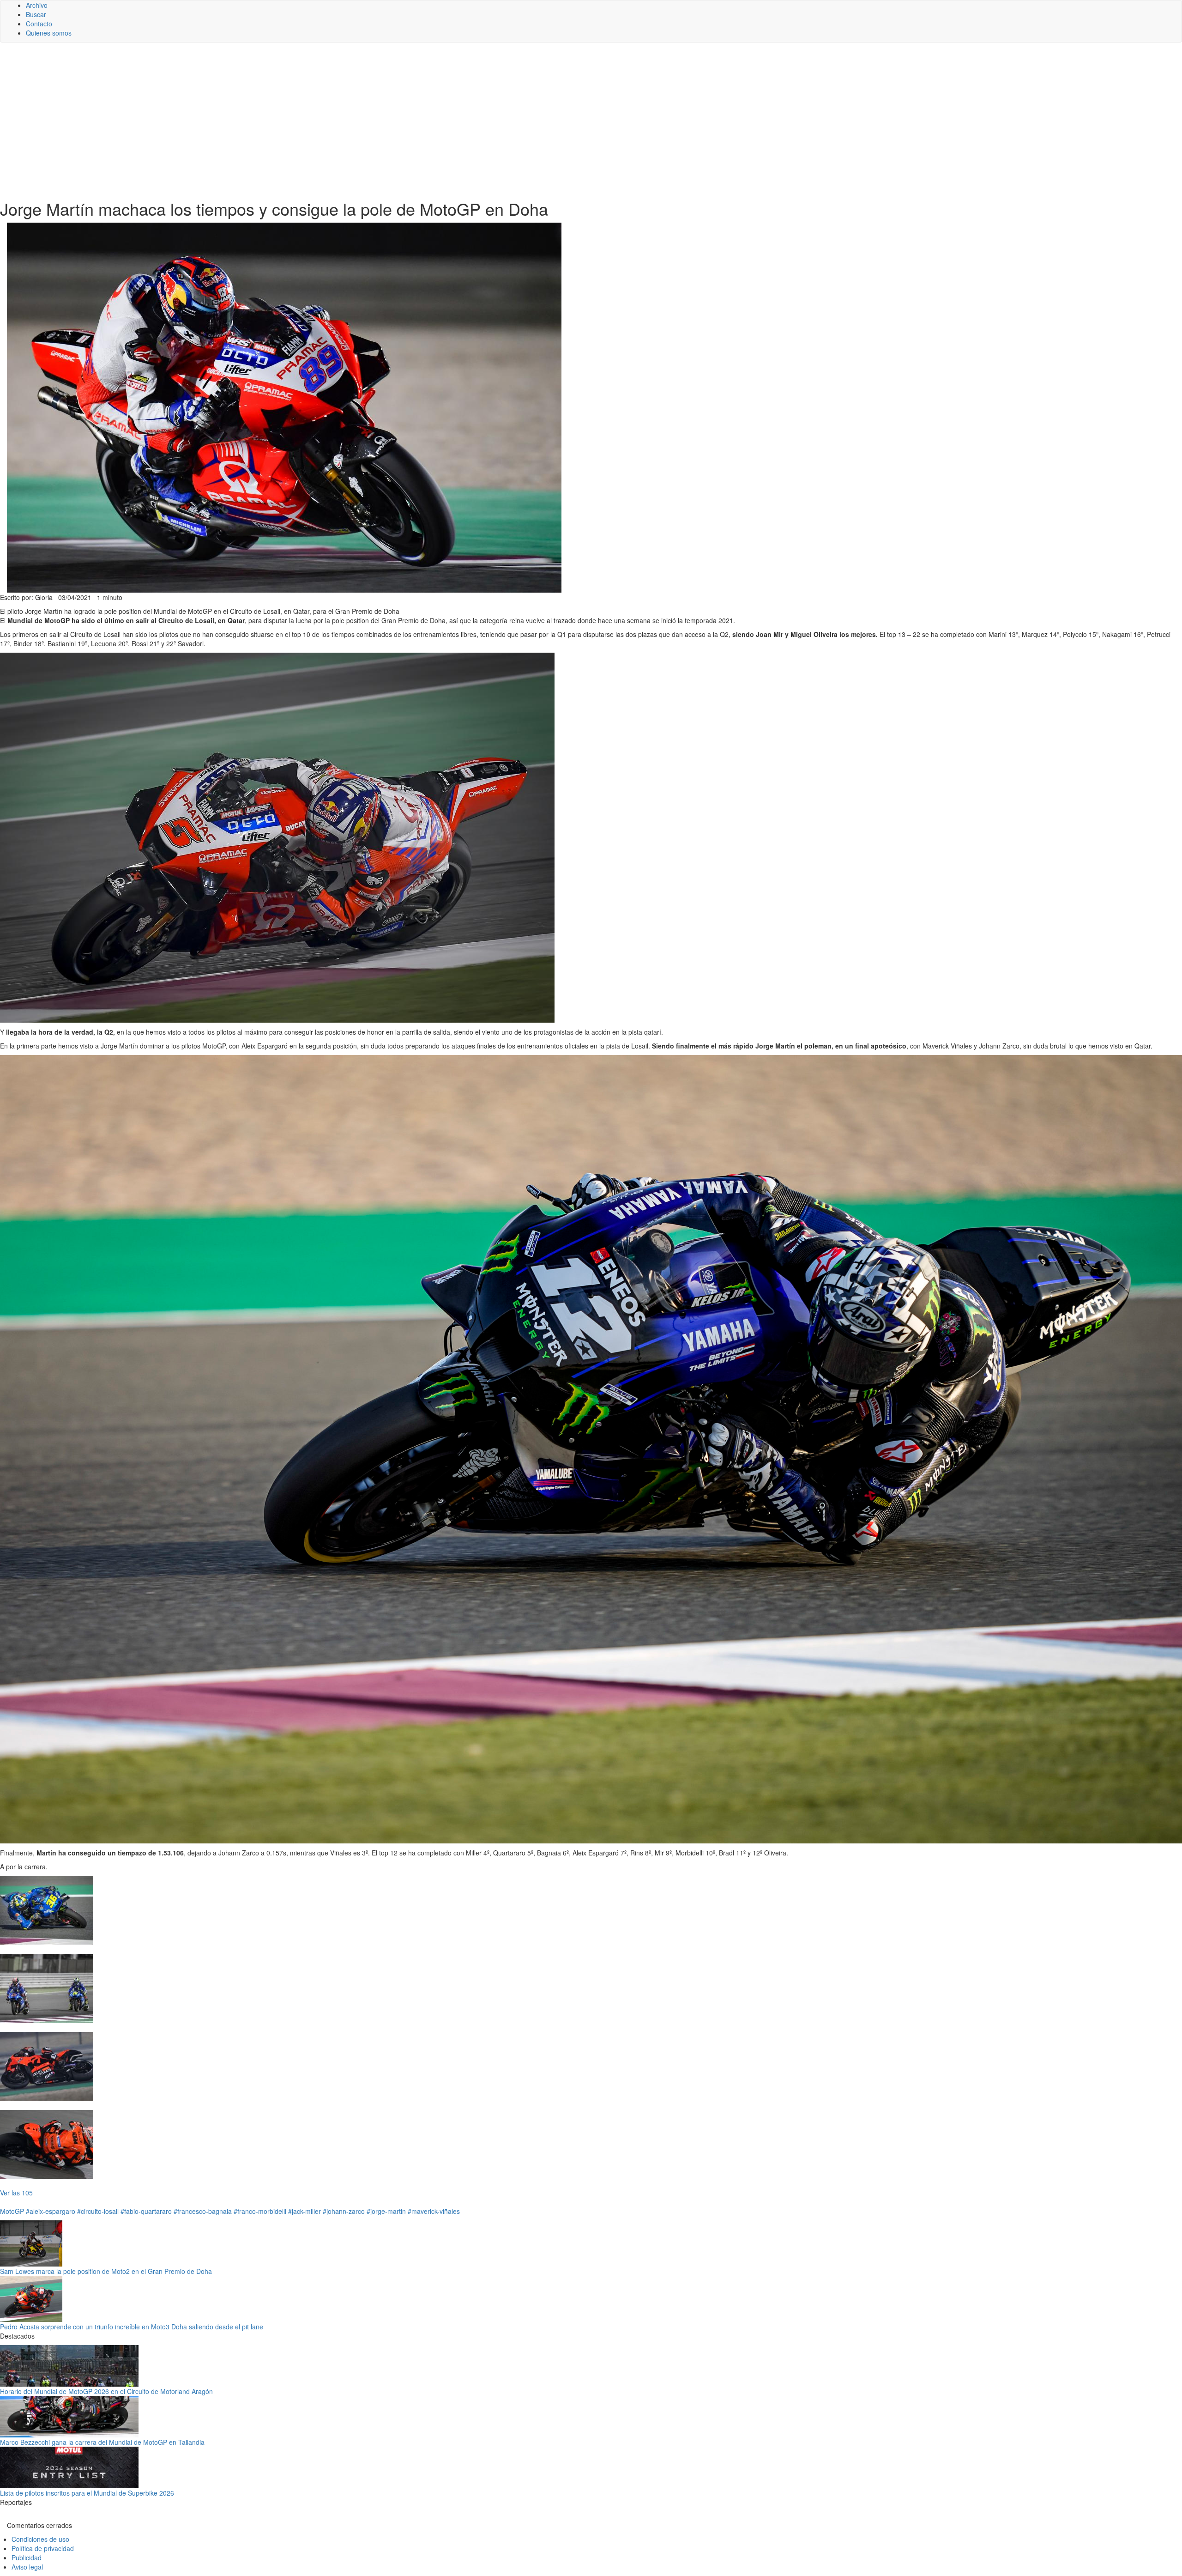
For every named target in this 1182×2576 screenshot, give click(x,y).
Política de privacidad (43, 2548)
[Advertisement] (591, 121)
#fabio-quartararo (146, 2211)
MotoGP (12, 2211)
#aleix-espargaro (51, 2211)
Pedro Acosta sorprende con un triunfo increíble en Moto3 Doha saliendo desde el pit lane (132, 2327)
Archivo (37, 5)
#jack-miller (305, 2211)
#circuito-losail (98, 2211)
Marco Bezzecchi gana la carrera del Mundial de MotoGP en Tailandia (102, 2442)
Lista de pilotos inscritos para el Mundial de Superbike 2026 (87, 2493)
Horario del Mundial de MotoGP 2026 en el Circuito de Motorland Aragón (106, 2391)
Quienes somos (49, 33)
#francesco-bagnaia (203, 2211)
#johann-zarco (344, 2211)
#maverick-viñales (434, 2211)
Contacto (39, 24)
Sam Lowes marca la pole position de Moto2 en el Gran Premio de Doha (106, 2271)
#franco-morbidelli (260, 2211)
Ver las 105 (16, 2193)
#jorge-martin (386, 2211)
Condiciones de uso (40, 2539)
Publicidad (27, 2558)
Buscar (36, 14)
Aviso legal (27, 2567)
